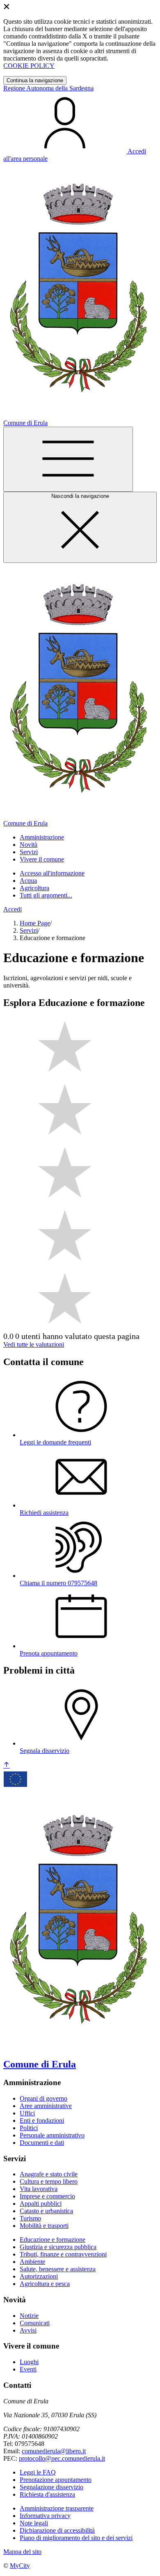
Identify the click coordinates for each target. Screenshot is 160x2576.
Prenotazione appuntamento (56, 2480)
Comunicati (35, 2323)
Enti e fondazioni (42, 2120)
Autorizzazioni (39, 2276)
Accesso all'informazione (52, 873)
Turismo (30, 2218)
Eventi (28, 2369)
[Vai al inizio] (7, 1765)
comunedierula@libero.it (54, 2451)
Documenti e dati (42, 2143)
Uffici (27, 2113)
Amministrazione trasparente (57, 2508)
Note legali (34, 2523)
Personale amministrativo (52, 2135)
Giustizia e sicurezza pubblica (58, 2247)
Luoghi (29, 2362)
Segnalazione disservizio (51, 2487)
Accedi (13, 909)
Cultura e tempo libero (49, 2181)
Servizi (29, 930)
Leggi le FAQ (38, 2472)
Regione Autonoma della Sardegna (48, 88)
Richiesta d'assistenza (47, 2494)
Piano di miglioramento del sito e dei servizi (76, 2538)
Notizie (29, 2316)
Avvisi (28, 2330)
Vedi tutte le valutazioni (34, 1344)
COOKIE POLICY (29, 66)
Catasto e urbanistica (46, 2211)
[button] (42, 837)
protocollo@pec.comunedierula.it (62, 2458)
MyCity (20, 2566)
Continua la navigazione (35, 80)
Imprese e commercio (47, 2196)
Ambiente (32, 2262)
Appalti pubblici (41, 2204)
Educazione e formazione (53, 2240)
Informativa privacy (45, 2516)
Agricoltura (34, 888)
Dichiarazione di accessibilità (57, 2530)
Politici (29, 2128)
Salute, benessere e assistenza (58, 2269)
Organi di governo (43, 2098)
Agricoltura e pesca (45, 2284)
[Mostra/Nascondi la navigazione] (68, 459)
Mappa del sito (22, 2552)
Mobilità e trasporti (44, 2226)
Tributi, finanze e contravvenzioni (63, 2254)
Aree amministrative (46, 2106)
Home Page (35, 923)
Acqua (28, 881)
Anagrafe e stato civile (49, 2174)
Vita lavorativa (39, 2189)
